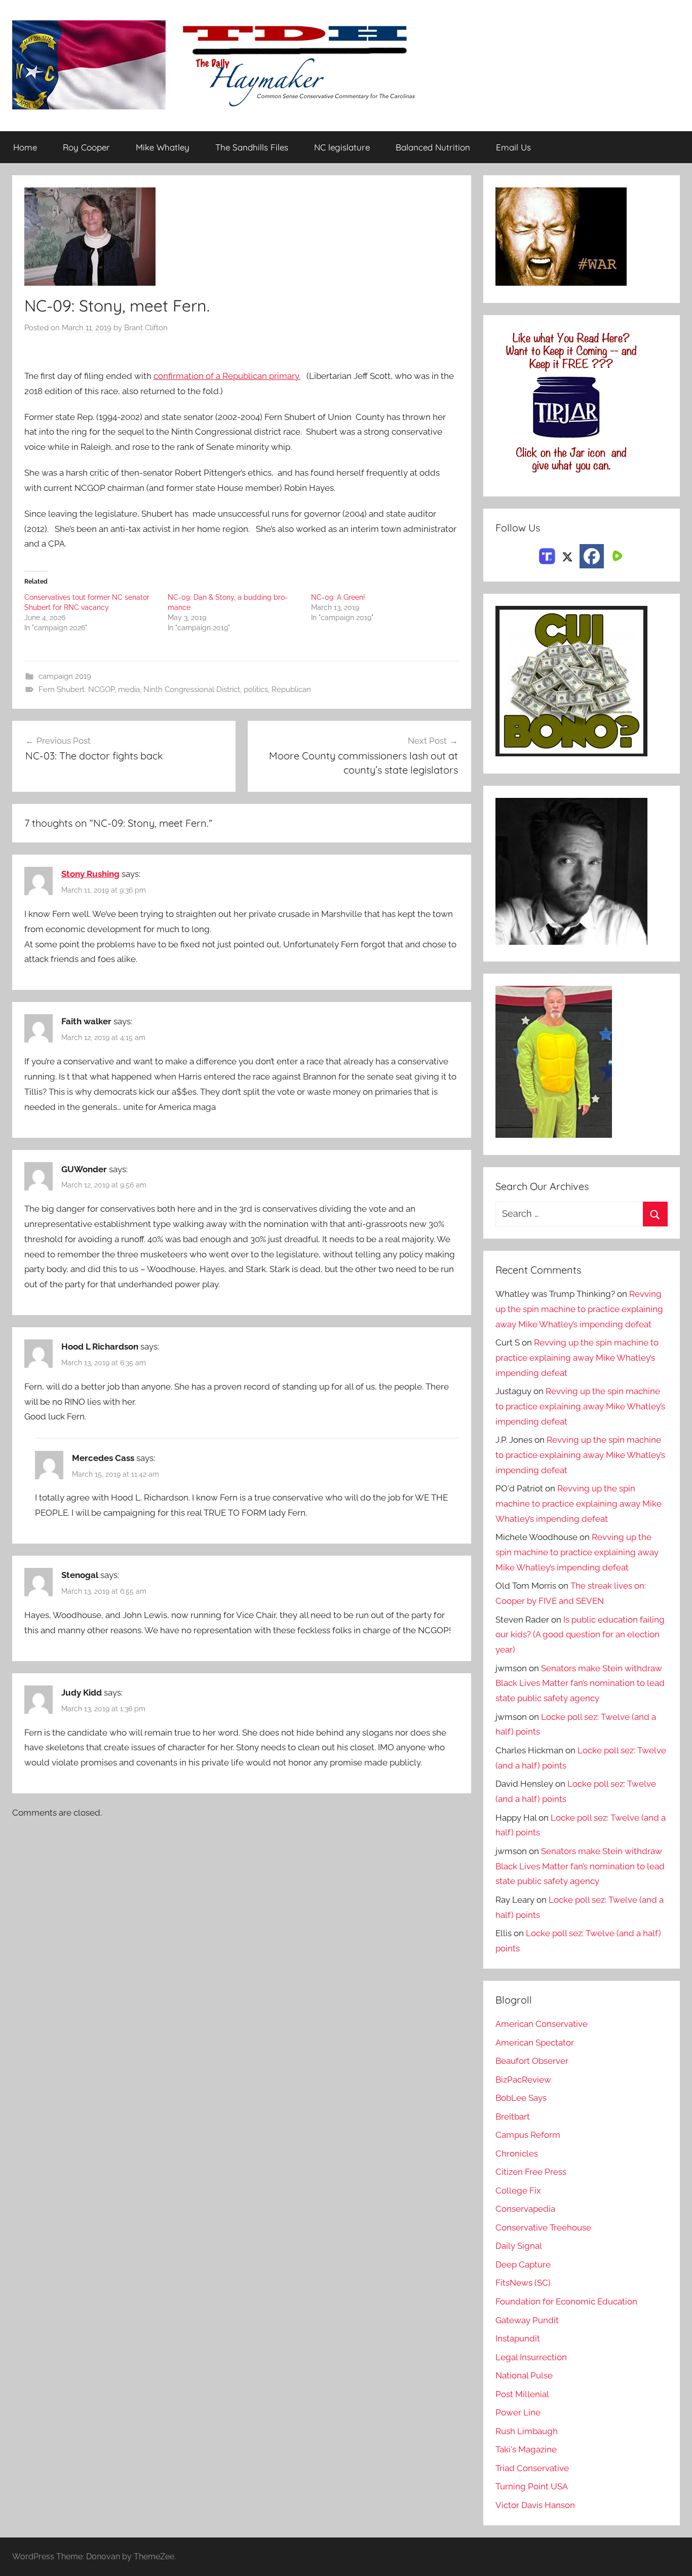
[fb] (592, 556)
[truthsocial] (547, 555)
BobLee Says (521, 2098)
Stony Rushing (90, 874)
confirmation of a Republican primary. (227, 376)
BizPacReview (523, 2080)
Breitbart (513, 2117)
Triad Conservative (532, 2468)
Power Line (518, 2412)
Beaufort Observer (532, 2061)
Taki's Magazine (526, 2449)
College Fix (518, 2190)
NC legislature (342, 147)
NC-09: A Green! (338, 597)
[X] (567, 555)
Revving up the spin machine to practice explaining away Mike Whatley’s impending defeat (579, 1309)
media (129, 689)
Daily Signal (519, 2246)
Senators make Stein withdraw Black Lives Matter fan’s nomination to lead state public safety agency (580, 1683)
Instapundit (518, 2338)
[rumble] (616, 555)
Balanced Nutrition (433, 147)
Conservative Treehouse (543, 2227)
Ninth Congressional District (192, 689)
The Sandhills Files (252, 147)
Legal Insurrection (531, 2357)
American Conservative (542, 2024)
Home (25, 147)
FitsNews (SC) (523, 2283)
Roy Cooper (86, 147)
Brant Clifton (146, 328)
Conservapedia (525, 2209)
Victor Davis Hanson (535, 2505)
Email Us (513, 147)
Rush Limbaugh (527, 2431)
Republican (291, 689)
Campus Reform (528, 2135)
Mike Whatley (163, 147)
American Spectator (535, 2043)
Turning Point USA (532, 2486)
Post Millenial (522, 2394)
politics (256, 689)
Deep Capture (523, 2264)
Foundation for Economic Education (566, 2301)
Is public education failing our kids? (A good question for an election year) (580, 1635)
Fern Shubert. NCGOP (76, 689)
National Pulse (524, 2375)
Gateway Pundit (527, 2320)
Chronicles (517, 2154)
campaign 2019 (65, 676)
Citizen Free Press (531, 2172)
